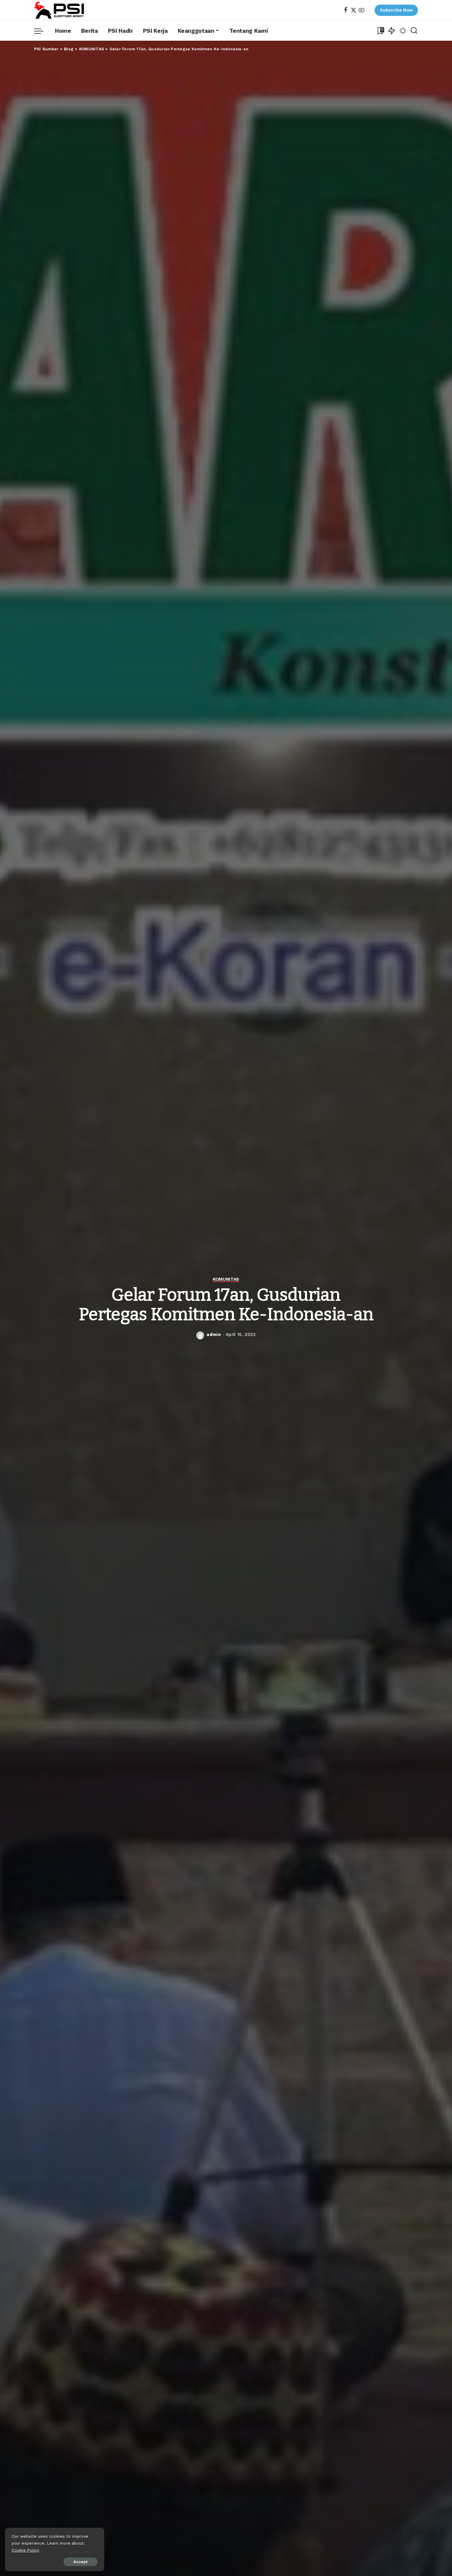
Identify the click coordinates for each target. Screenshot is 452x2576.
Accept (81, 2562)
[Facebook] (346, 10)
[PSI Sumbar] (59, 10)
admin (214, 1334)
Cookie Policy (25, 2550)
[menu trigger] (42, 31)
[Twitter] (354, 10)
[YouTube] (362, 10)
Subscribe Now (396, 10)
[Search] (414, 31)
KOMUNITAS (226, 1279)
